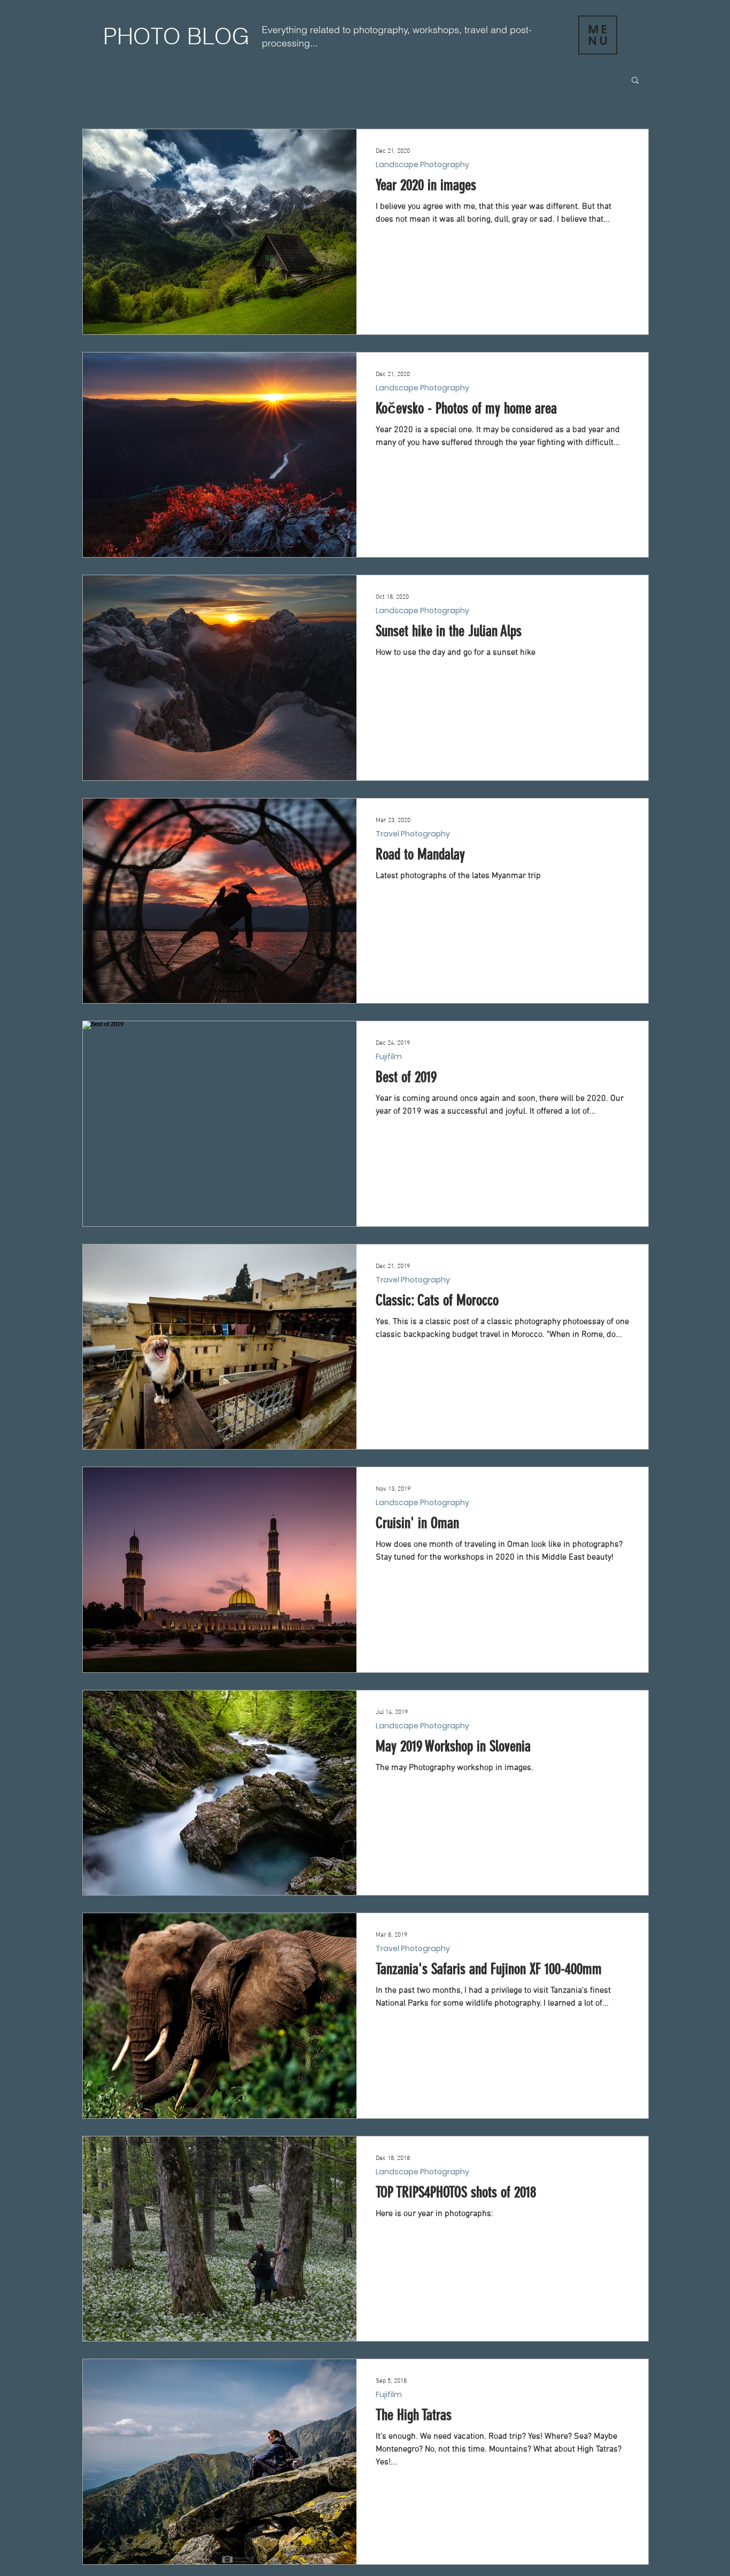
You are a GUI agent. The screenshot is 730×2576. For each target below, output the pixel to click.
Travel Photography (413, 834)
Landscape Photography (422, 165)
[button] (598, 35)
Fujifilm (389, 1057)
